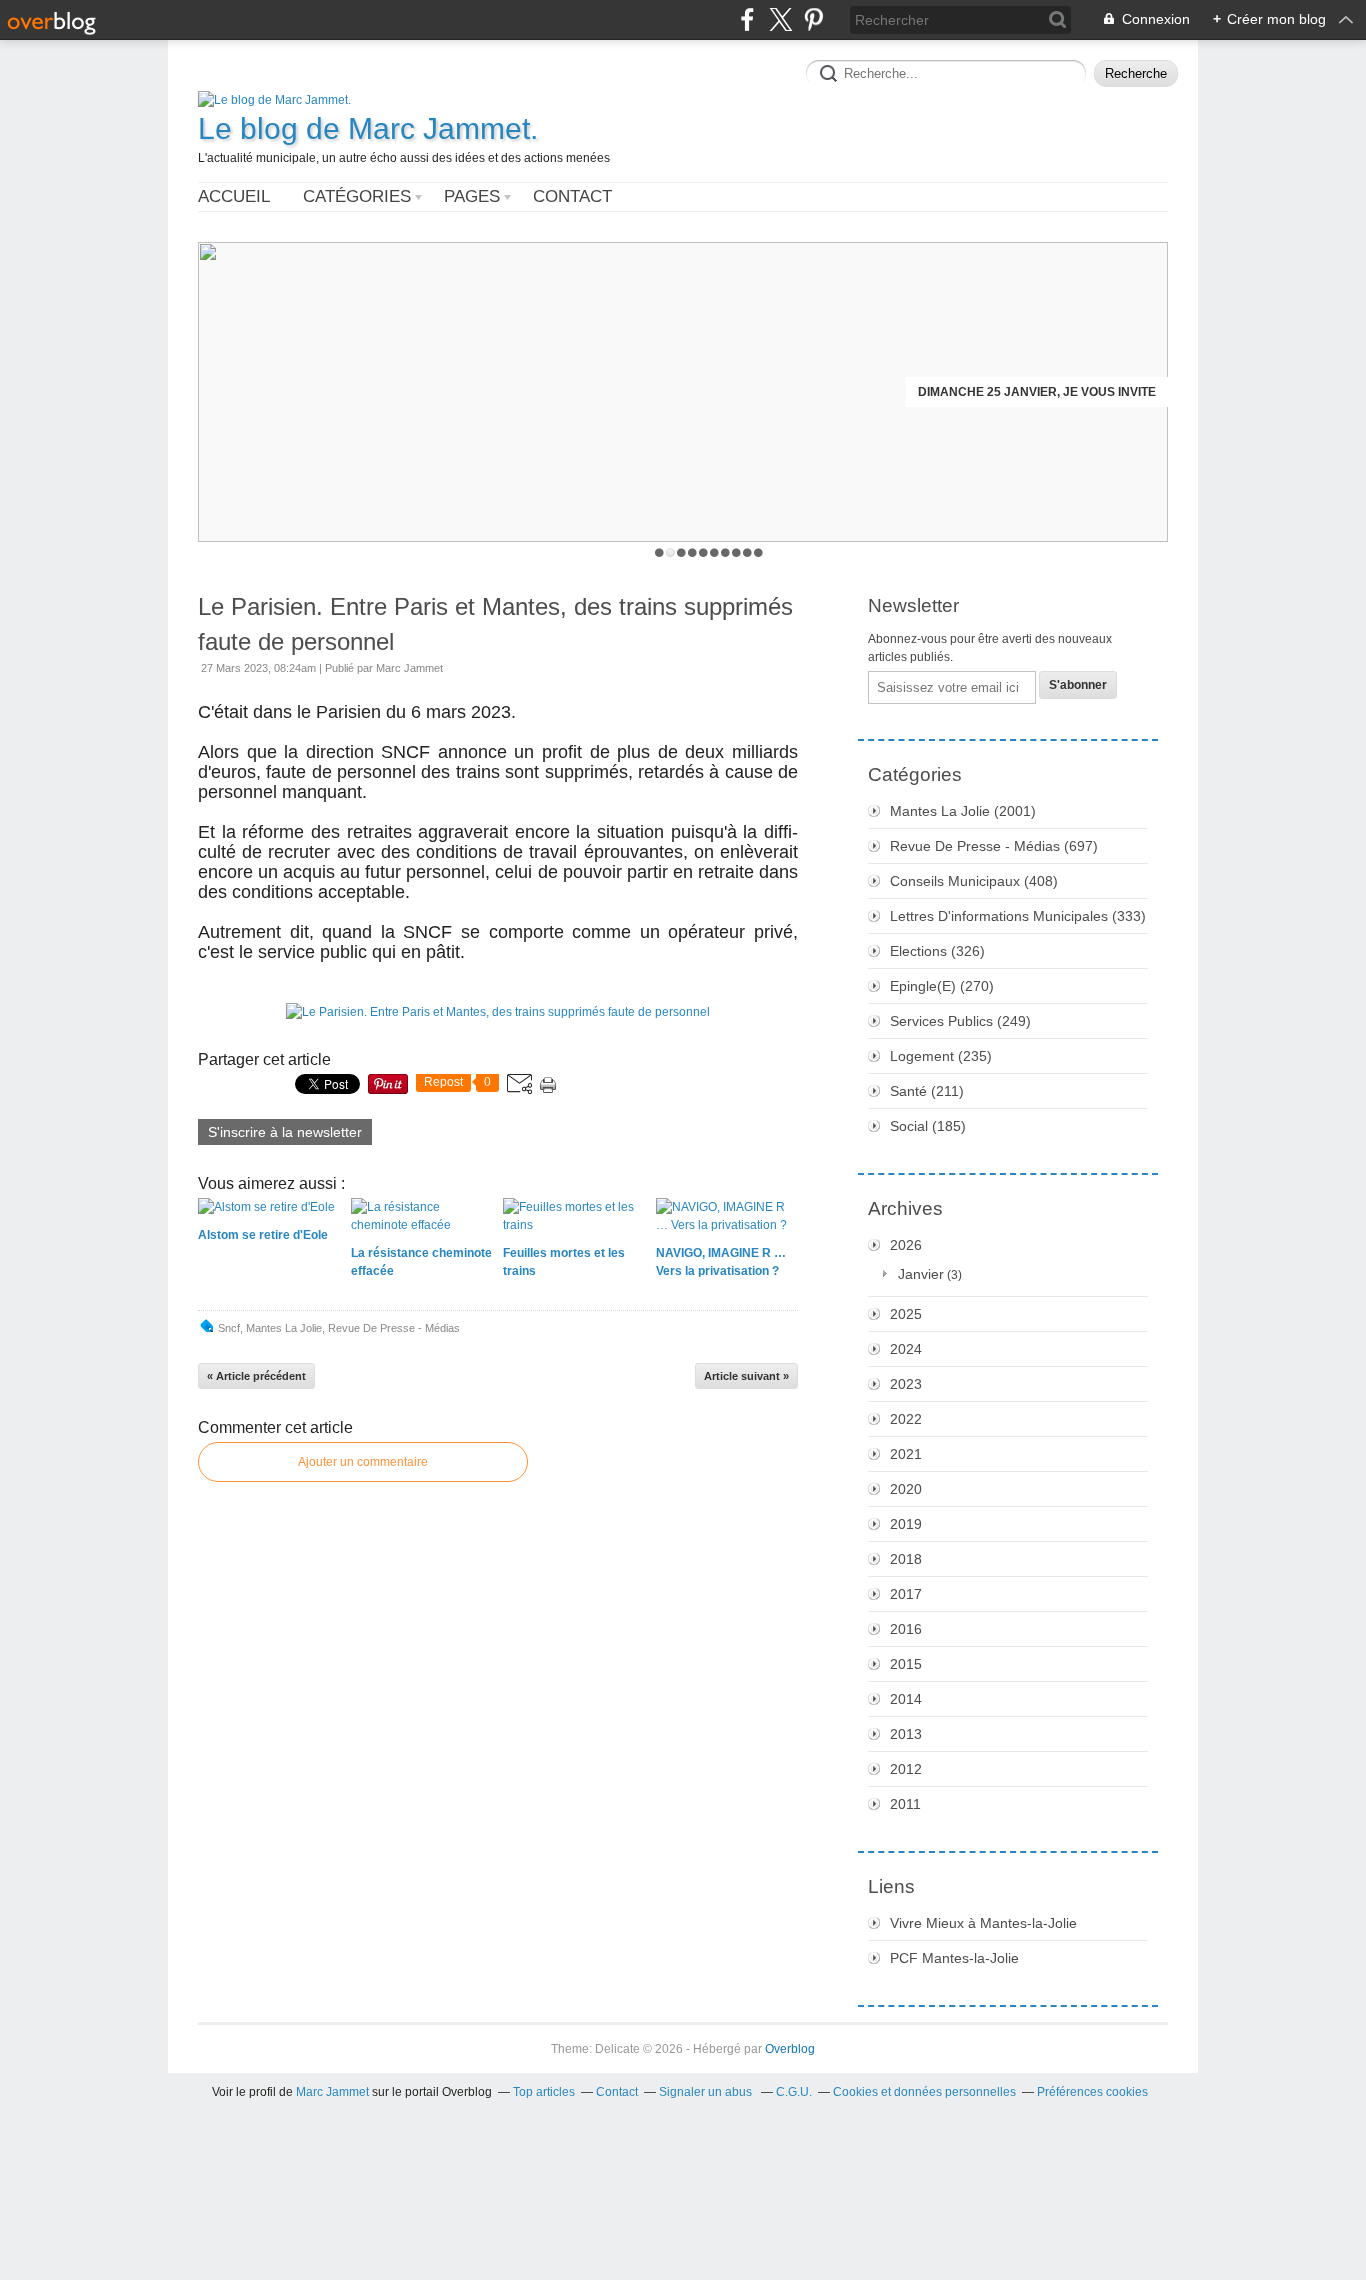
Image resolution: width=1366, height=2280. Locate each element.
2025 (906, 1314)
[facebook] (747, 19)
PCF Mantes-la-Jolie (954, 1958)
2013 (906, 1734)
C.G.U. (794, 2092)
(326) (937, 951)
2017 (906, 1594)
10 (758, 552)
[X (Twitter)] (780, 19)
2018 (906, 1559)
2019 (906, 1524)
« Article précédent (256, 1376)
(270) (942, 986)
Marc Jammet (332, 2092)
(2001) (963, 811)
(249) (960, 1021)
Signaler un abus (707, 2092)
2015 (906, 1664)
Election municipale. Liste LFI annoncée (1021, 392)
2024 (906, 1349)
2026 (906, 1245)
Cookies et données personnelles (924, 2092)
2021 (906, 1454)
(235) (941, 1056)
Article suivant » (746, 1376)
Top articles (544, 2092)
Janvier (921, 1274)
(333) (1018, 916)
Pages (472, 196)
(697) (994, 846)
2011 (905, 1804)
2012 (906, 1769)
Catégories (357, 196)
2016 (906, 1629)
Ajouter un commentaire (363, 1462)
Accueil (234, 196)
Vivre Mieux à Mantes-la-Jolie (983, 1923)
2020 (906, 1489)
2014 (906, 1699)
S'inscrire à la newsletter (285, 1132)
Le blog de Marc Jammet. (368, 128)
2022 (906, 1419)
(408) (974, 881)
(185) (928, 1126)
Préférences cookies (1092, 2092)
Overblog (790, 2049)
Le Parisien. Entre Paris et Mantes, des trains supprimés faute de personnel (495, 624)
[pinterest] (813, 19)
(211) (927, 1091)
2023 (906, 1384)
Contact (572, 196)
